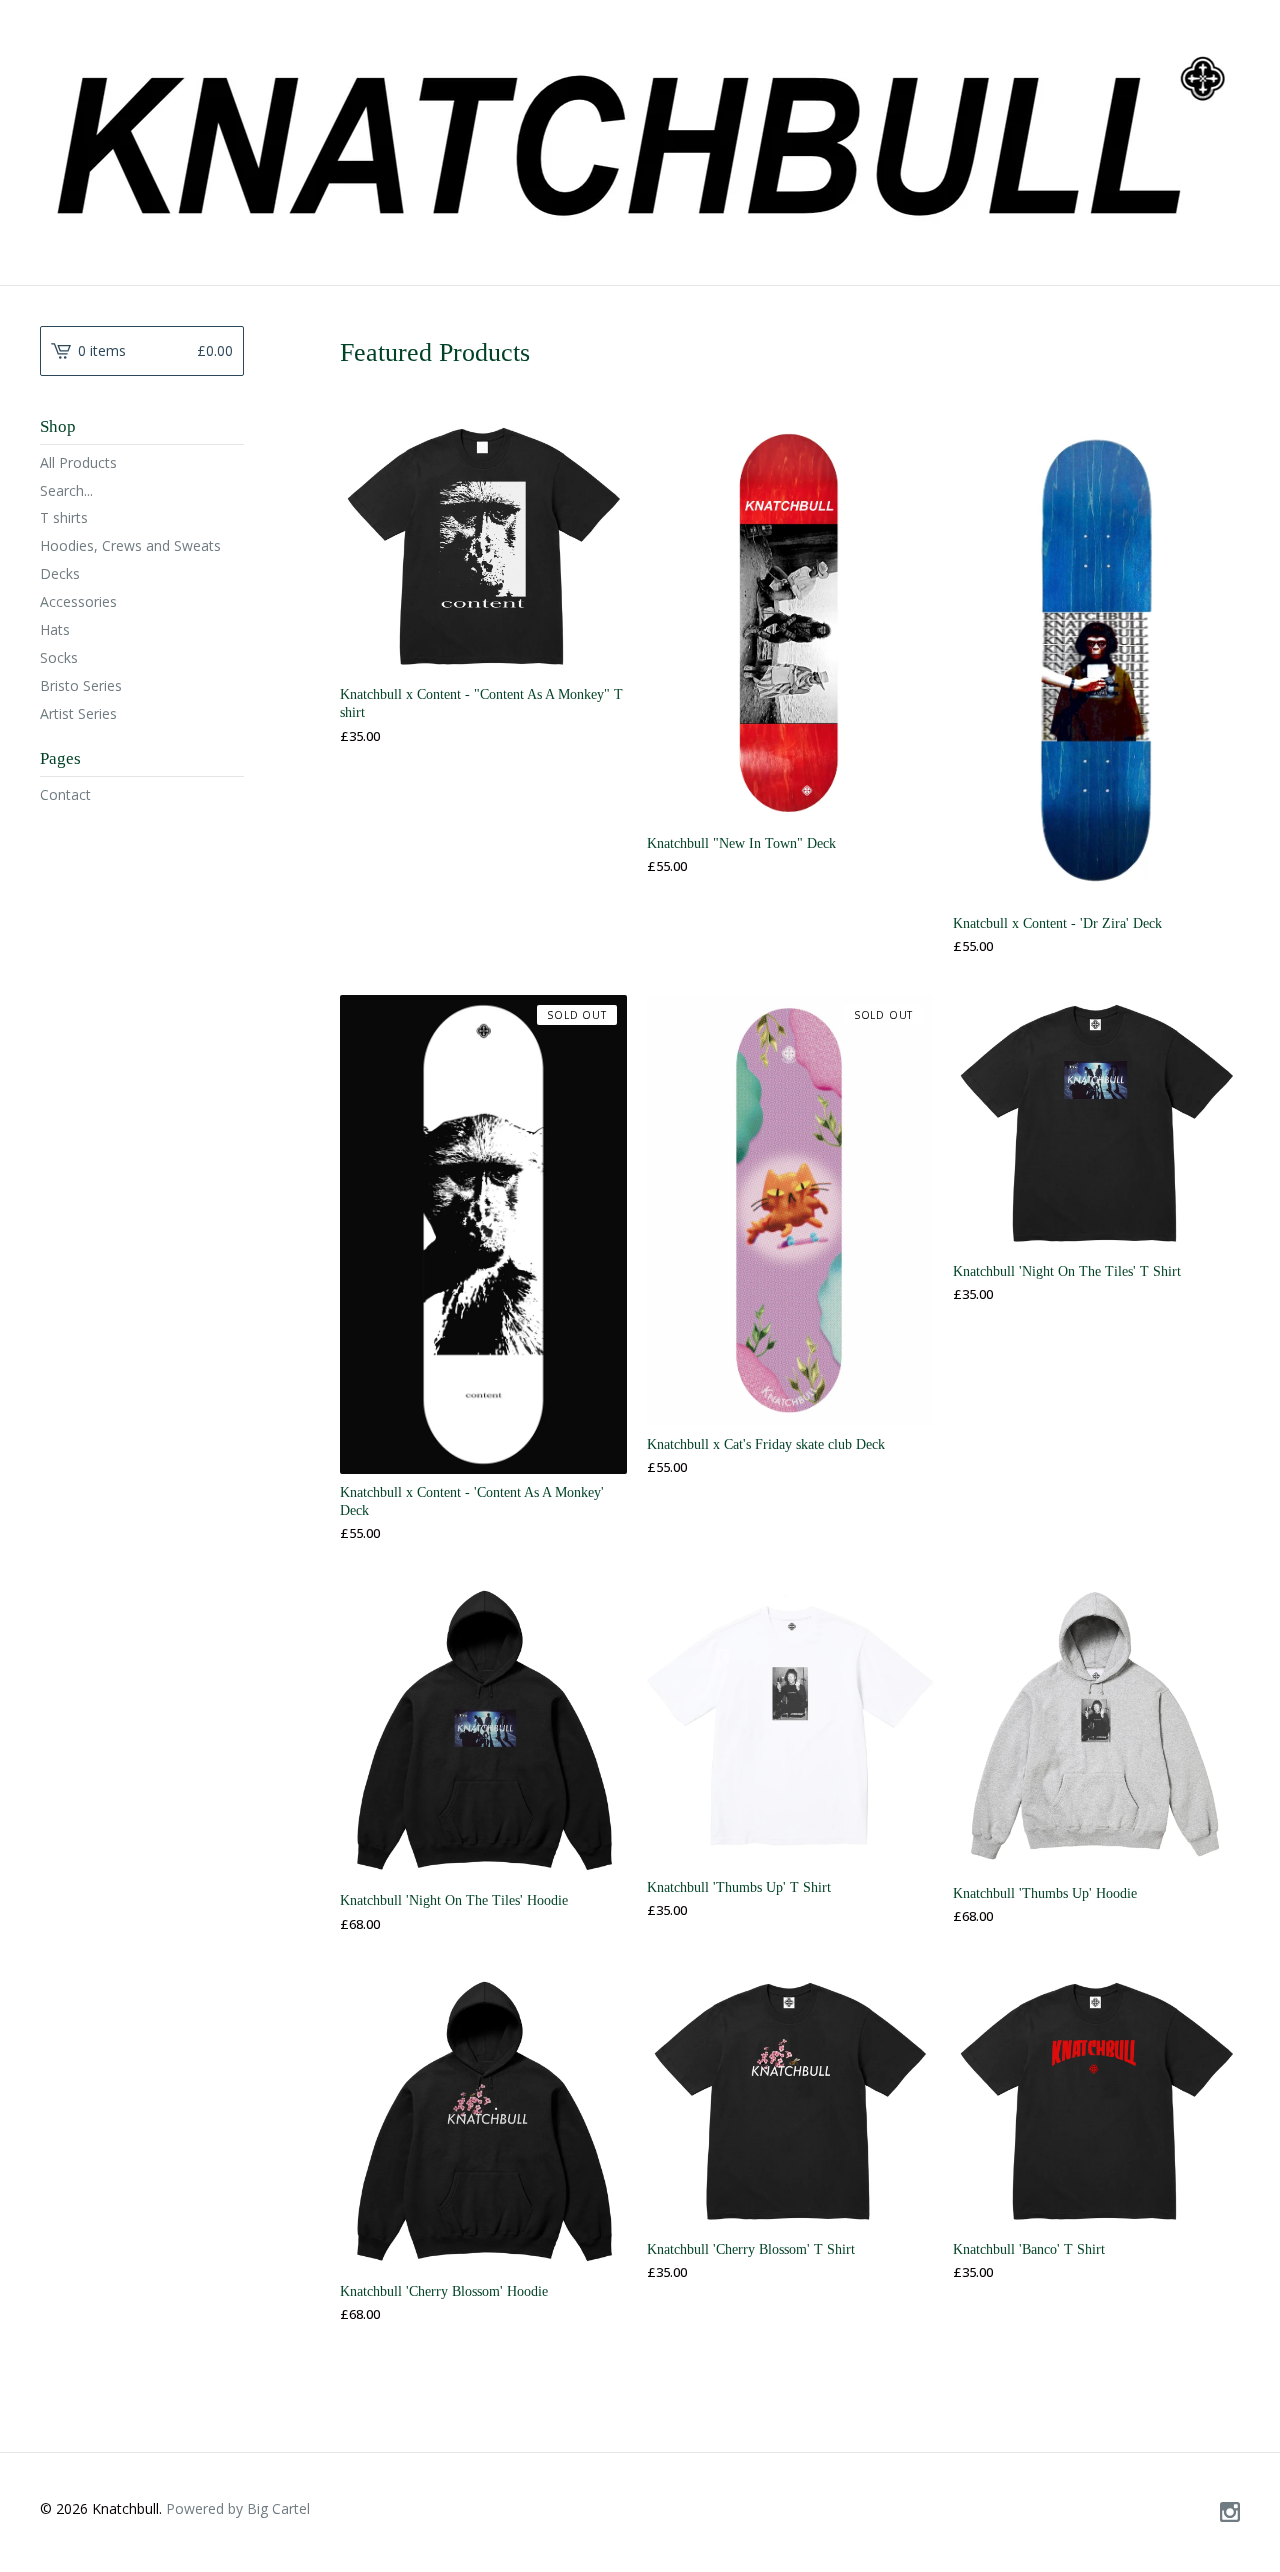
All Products (78, 462)
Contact (65, 794)
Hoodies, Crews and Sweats (130, 545)
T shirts (64, 517)
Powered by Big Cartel (238, 2508)
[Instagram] (1230, 2513)
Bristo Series (81, 685)
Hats (55, 629)
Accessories (78, 601)
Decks (60, 573)
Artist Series (78, 713)
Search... (66, 491)
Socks (59, 657)
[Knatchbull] (640, 140)
